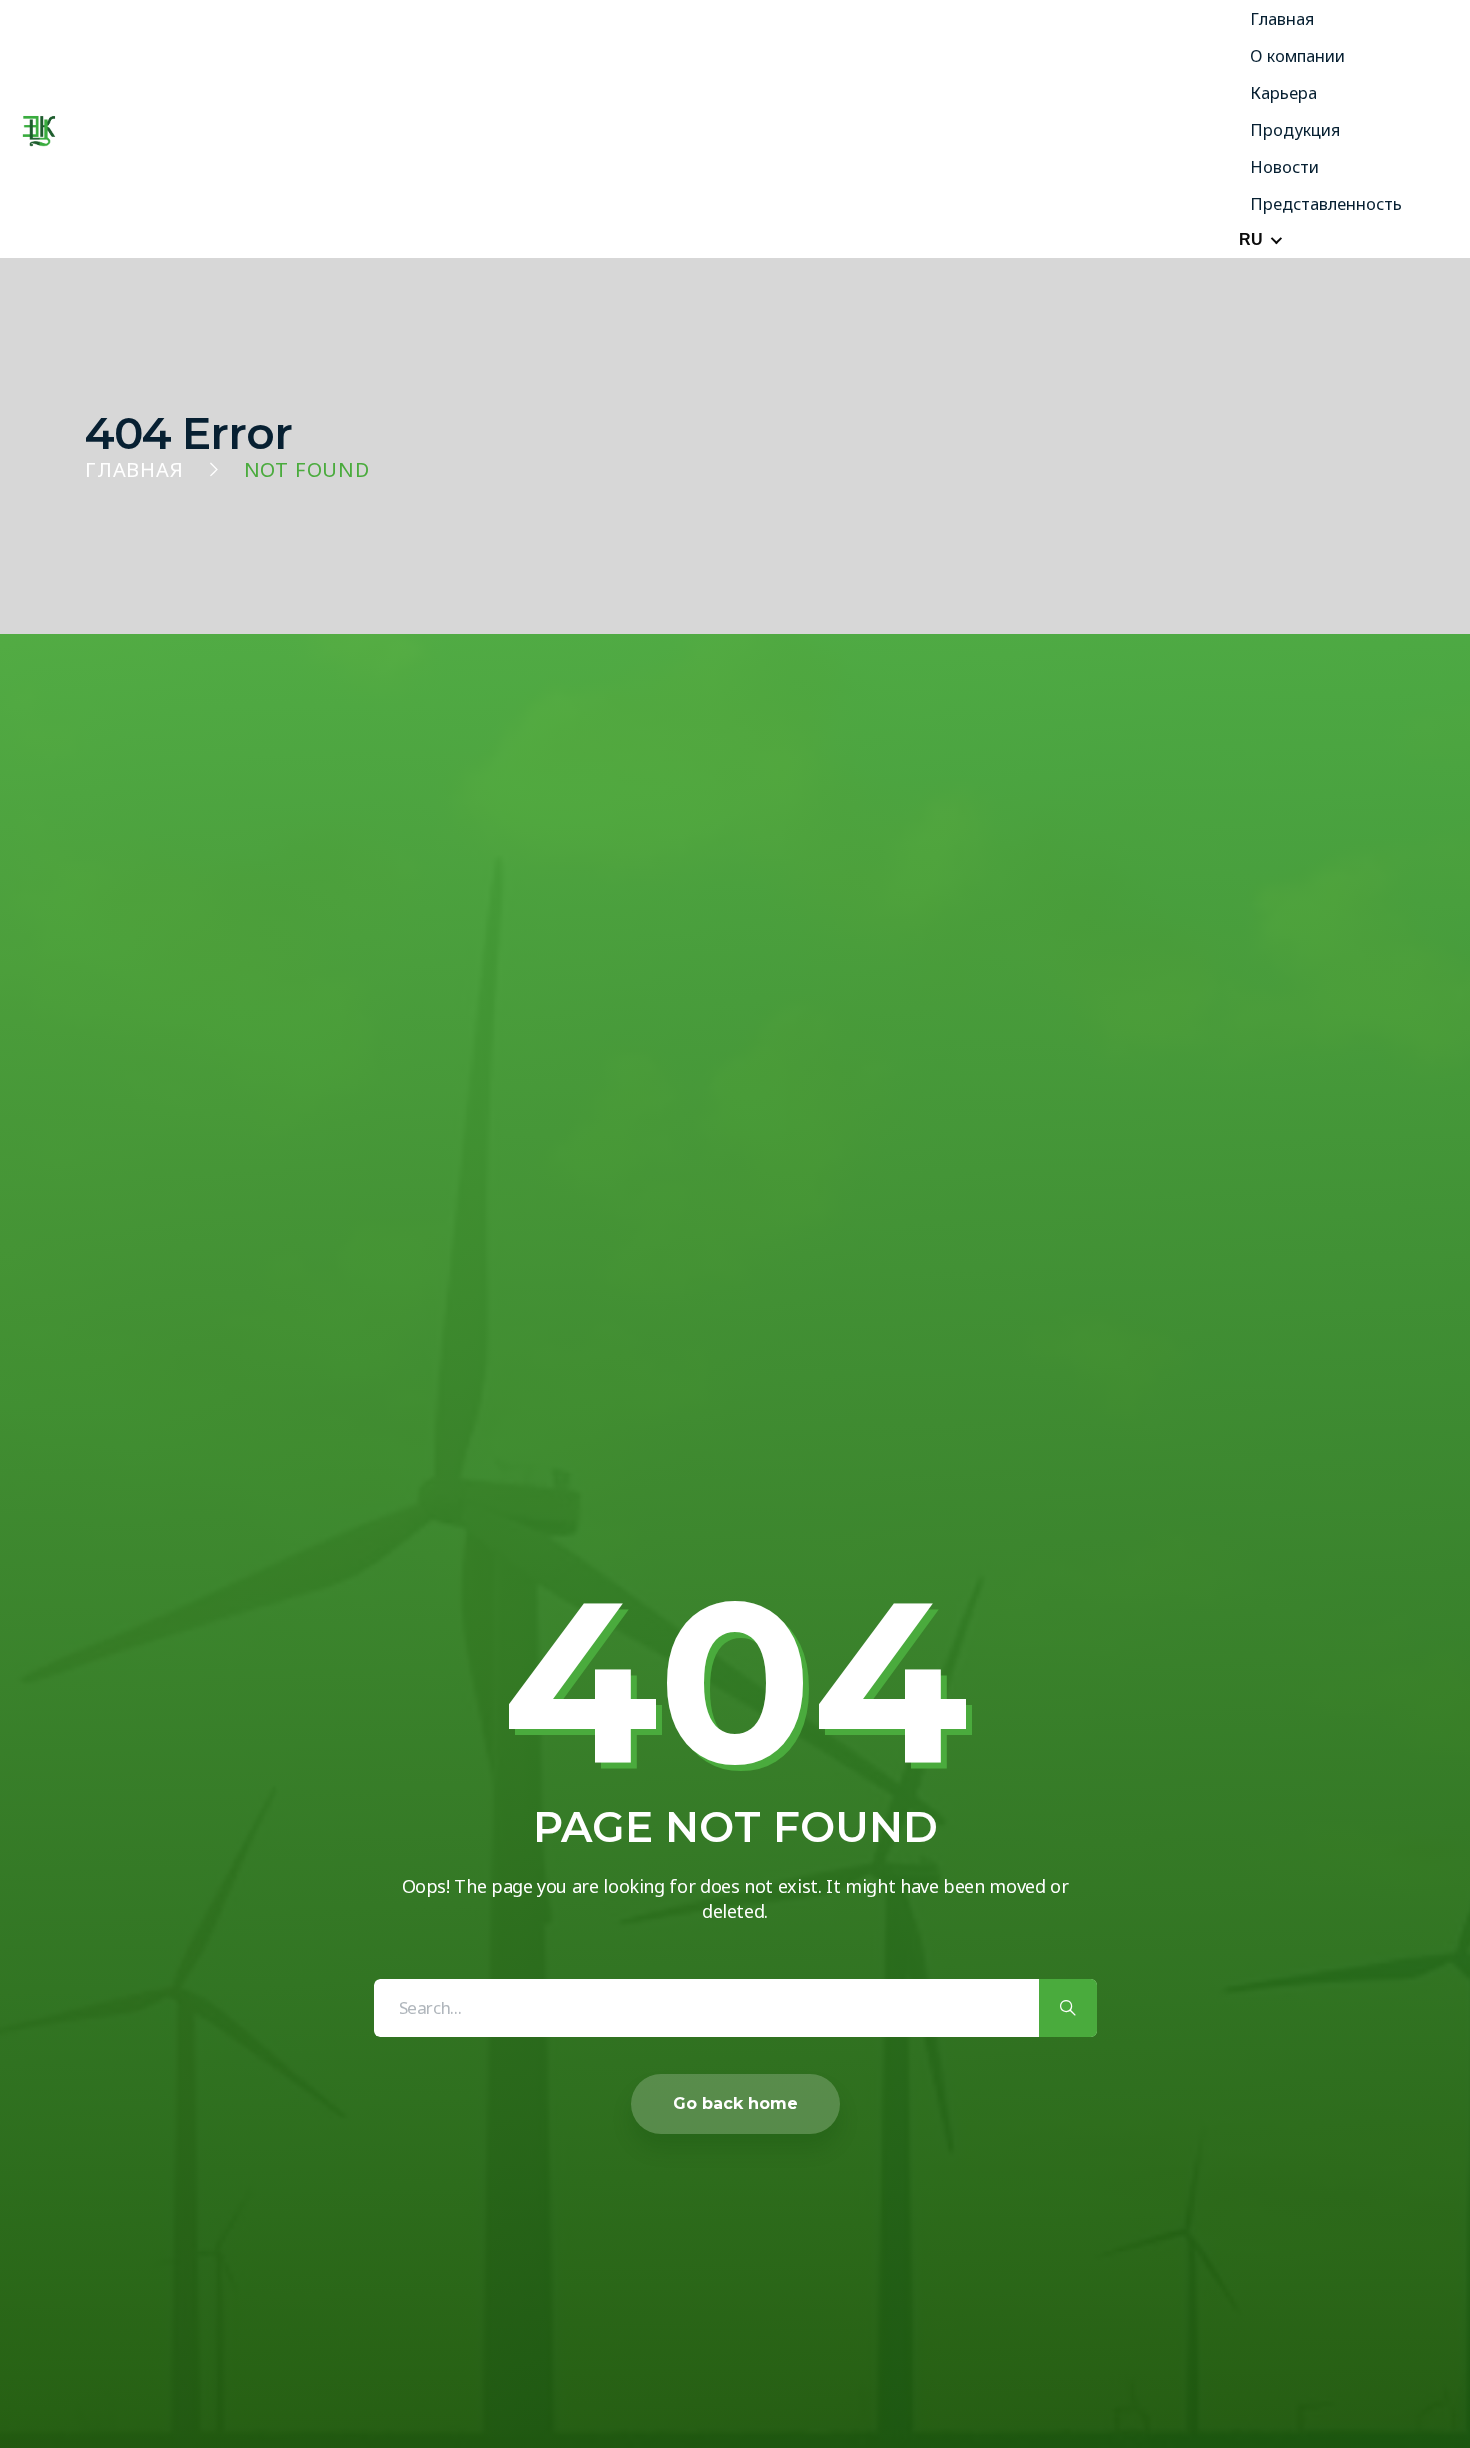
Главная (134, 470)
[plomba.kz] (39, 129)
